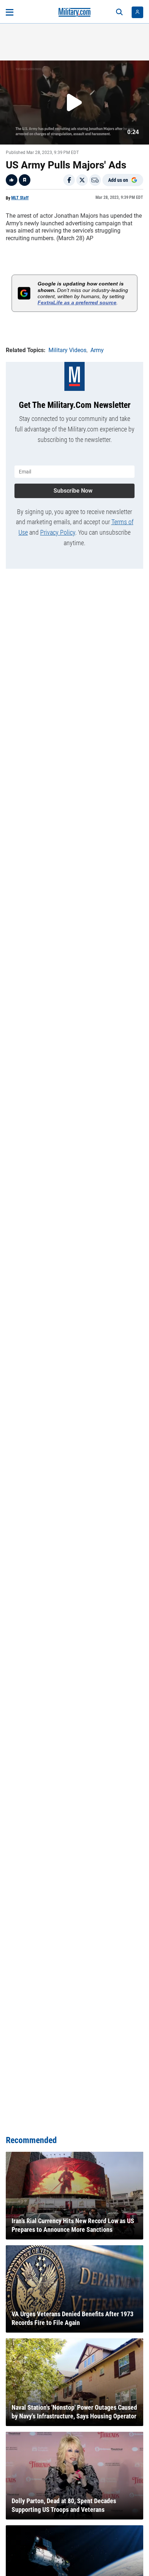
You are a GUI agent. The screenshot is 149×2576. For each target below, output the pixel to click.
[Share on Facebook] (69, 180)
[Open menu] (10, 12)
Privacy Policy (58, 532)
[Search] (119, 12)
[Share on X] (82, 180)
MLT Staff (20, 198)
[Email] (95, 180)
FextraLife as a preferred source (77, 302)
